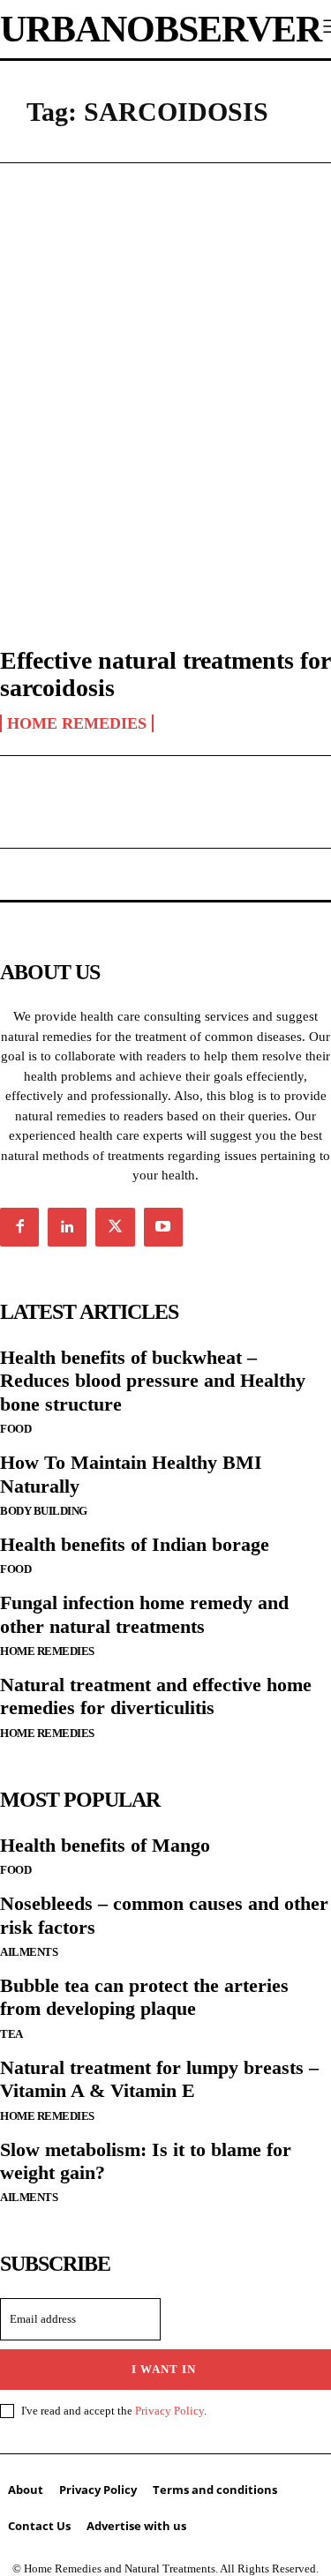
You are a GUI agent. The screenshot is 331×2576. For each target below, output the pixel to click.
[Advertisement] (165, 364)
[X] (115, 1227)
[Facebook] (19, 1227)
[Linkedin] (67, 1227)
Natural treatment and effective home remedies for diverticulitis (156, 1696)
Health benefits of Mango (105, 1845)
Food (15, 1429)
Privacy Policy (169, 2411)
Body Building (44, 1511)
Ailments (29, 1952)
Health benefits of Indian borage (135, 1544)
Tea (11, 2034)
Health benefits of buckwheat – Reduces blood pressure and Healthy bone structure (153, 1381)
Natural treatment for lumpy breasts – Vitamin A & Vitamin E (159, 2079)
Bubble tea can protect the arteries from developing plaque (144, 1997)
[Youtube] (163, 1227)
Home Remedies (77, 723)
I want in (164, 2369)
